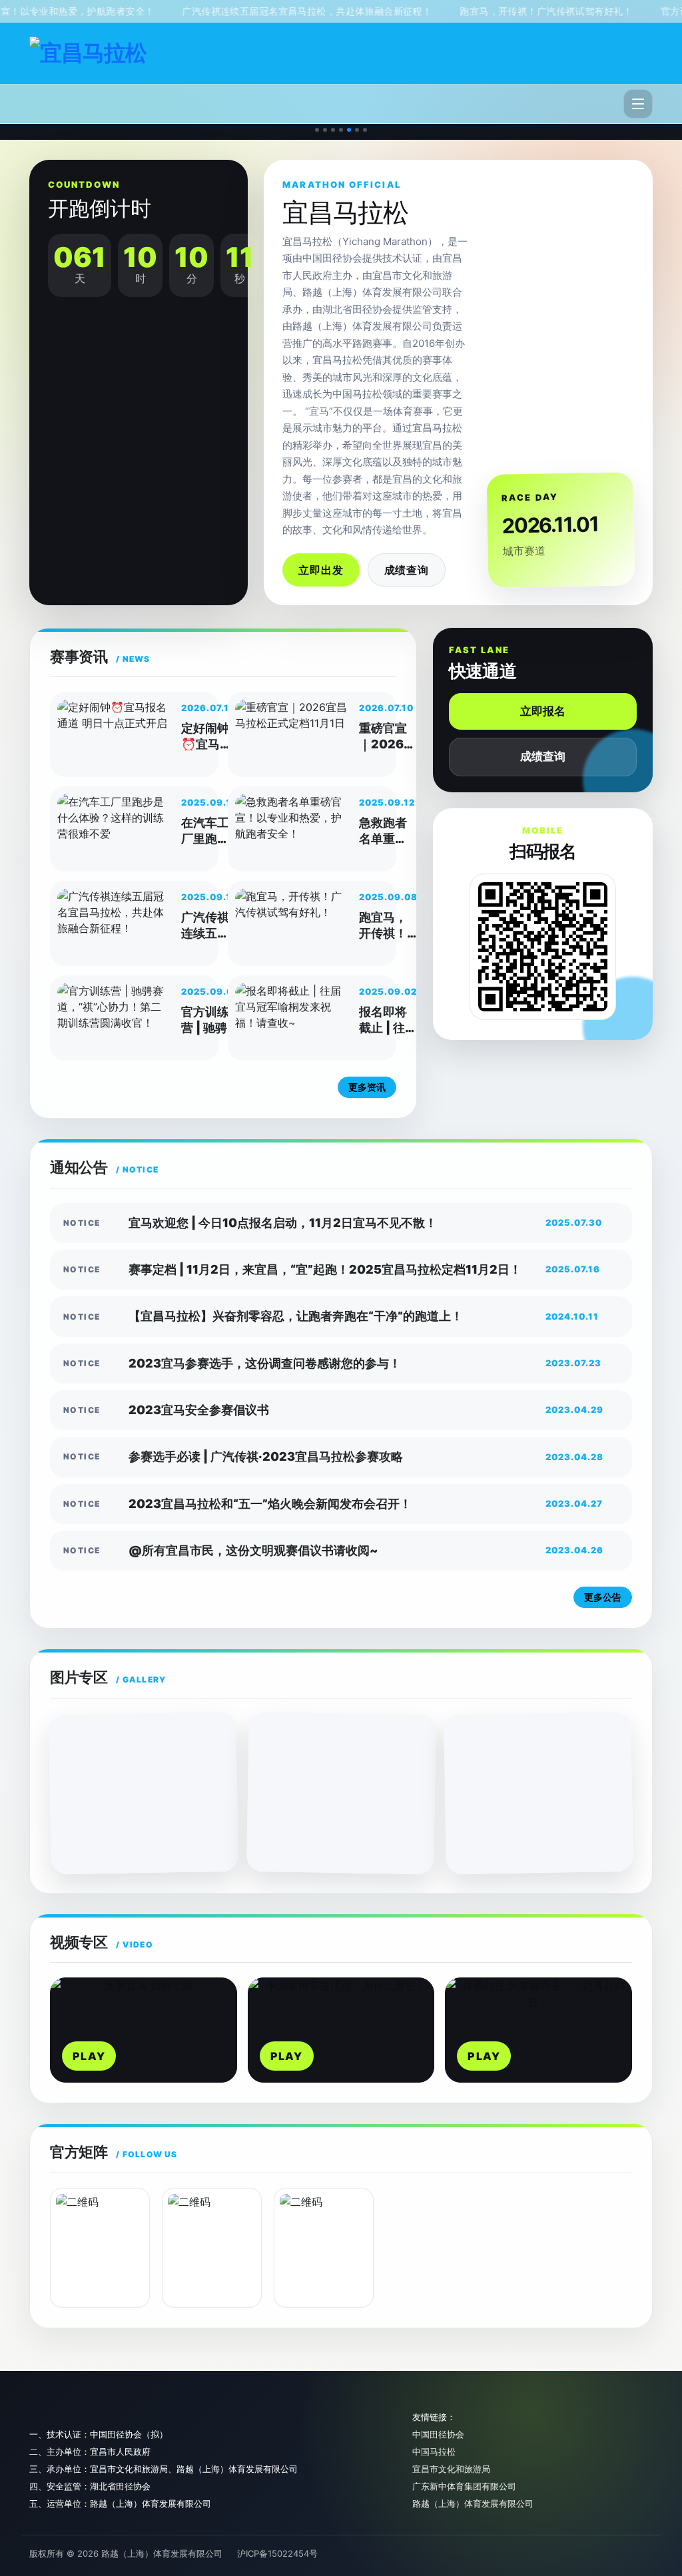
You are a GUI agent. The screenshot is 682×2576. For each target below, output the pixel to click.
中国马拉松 (434, 2451)
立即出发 (321, 570)
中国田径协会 (438, 2434)
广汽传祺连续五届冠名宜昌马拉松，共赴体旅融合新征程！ (263, 11)
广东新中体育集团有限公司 (464, 2486)
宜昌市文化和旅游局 (451, 2469)
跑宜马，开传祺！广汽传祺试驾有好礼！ (502, 11)
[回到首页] (88, 53)
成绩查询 (407, 570)
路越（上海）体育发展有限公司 (473, 2503)
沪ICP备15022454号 (277, 2553)
